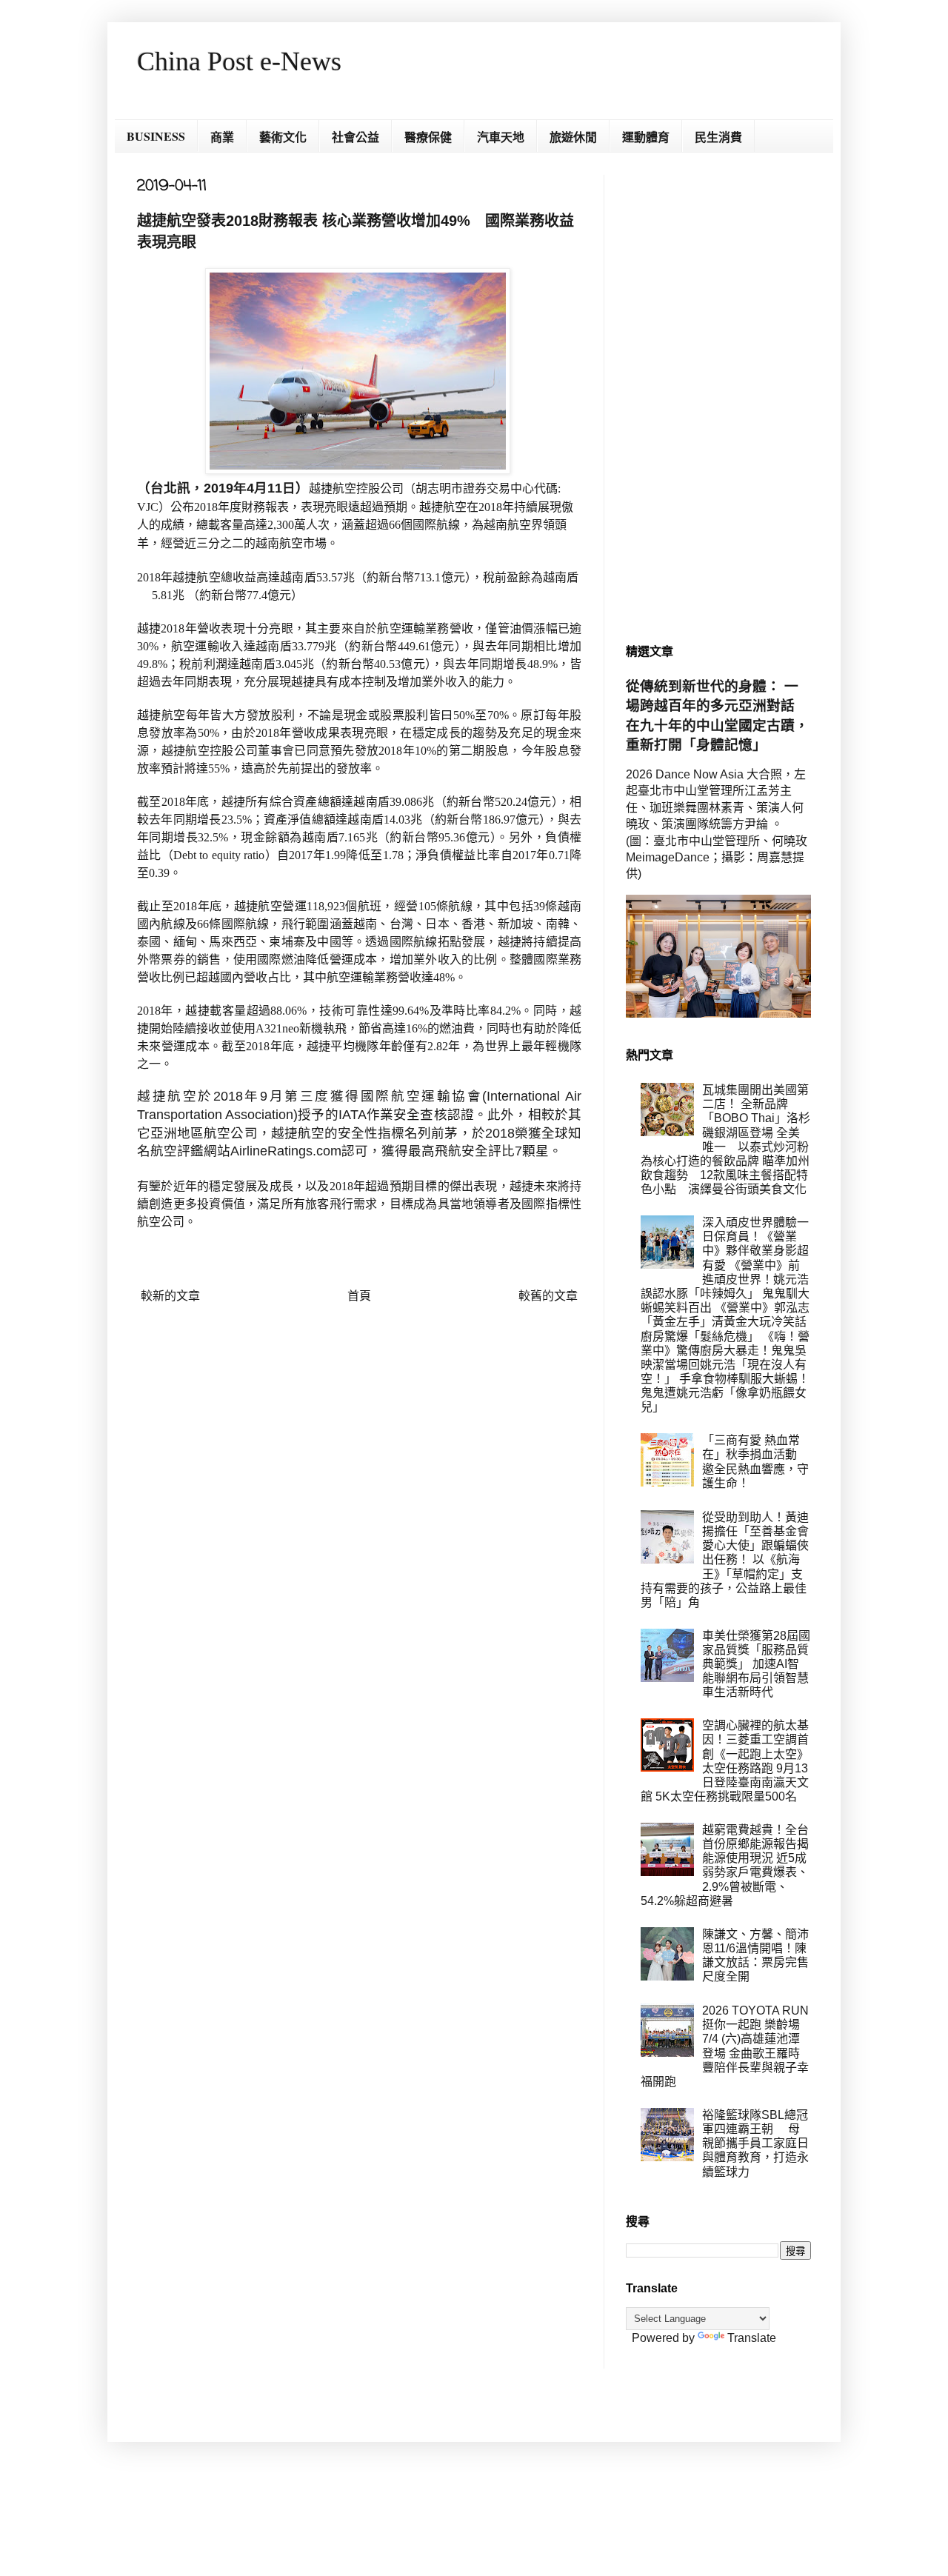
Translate (752, 2338)
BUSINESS (156, 136)
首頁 (359, 1296)
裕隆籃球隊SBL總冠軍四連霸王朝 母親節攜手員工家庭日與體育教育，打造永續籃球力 (755, 2143)
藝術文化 (283, 137)
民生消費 (718, 137)
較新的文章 (170, 1296)
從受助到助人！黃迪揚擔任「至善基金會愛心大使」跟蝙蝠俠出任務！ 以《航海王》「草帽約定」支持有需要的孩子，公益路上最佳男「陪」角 (725, 1560)
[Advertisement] (718, 397)
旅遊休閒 (573, 137)
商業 (222, 137)
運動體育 (646, 137)
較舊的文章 (548, 1296)
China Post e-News (239, 61)
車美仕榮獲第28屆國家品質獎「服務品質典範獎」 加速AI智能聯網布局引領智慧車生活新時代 (756, 1664)
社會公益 (355, 137)
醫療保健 (428, 137)
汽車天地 (501, 137)
